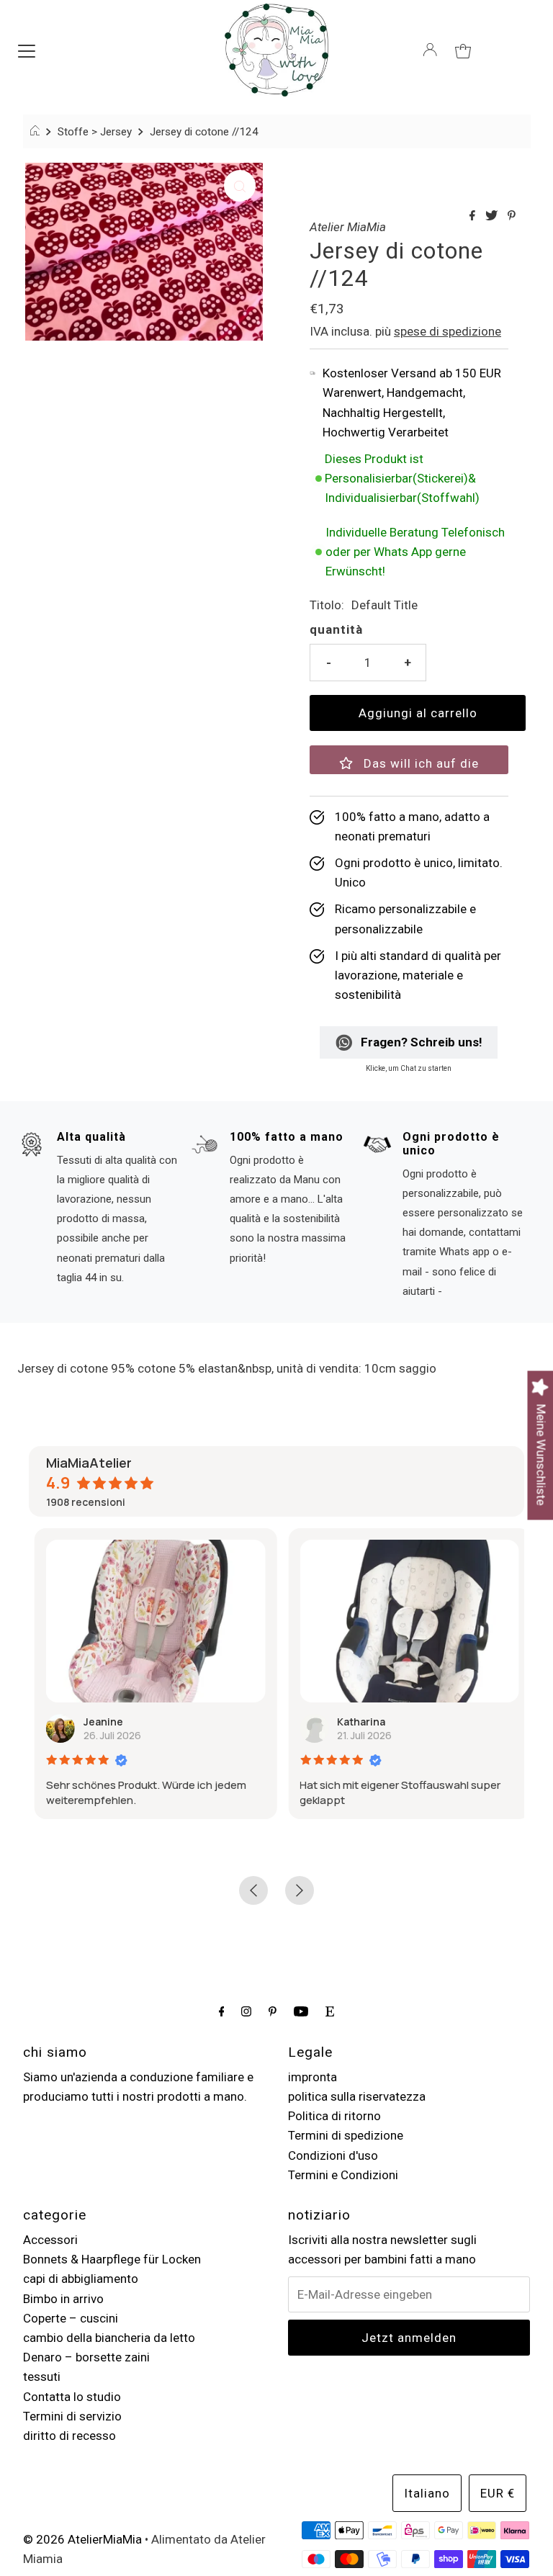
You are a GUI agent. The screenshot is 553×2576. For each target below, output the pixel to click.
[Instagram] (246, 2011)
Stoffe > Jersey (95, 132)
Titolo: (327, 605)
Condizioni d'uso (333, 2155)
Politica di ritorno (334, 2116)
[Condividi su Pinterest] (512, 216)
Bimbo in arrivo (63, 2299)
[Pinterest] (273, 2011)
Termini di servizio (72, 2416)
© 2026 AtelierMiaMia (82, 2539)
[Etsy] (330, 2011)
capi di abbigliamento (81, 2279)
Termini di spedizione (346, 2135)
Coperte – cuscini (71, 2318)
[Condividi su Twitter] (493, 216)
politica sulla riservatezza (357, 2096)
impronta (313, 2077)
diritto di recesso (69, 2436)
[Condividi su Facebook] (474, 216)
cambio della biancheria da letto (109, 2338)
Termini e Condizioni (343, 2175)
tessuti (42, 2377)
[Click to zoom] (240, 186)
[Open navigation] (27, 50)
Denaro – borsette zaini (86, 2357)
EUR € (498, 2493)
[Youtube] (301, 2011)
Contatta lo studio (72, 2397)
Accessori (50, 2240)
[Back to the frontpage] (37, 132)
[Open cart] (463, 50)
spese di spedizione (448, 331)
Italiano (427, 2493)
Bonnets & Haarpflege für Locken (112, 2259)
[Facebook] (222, 2011)
